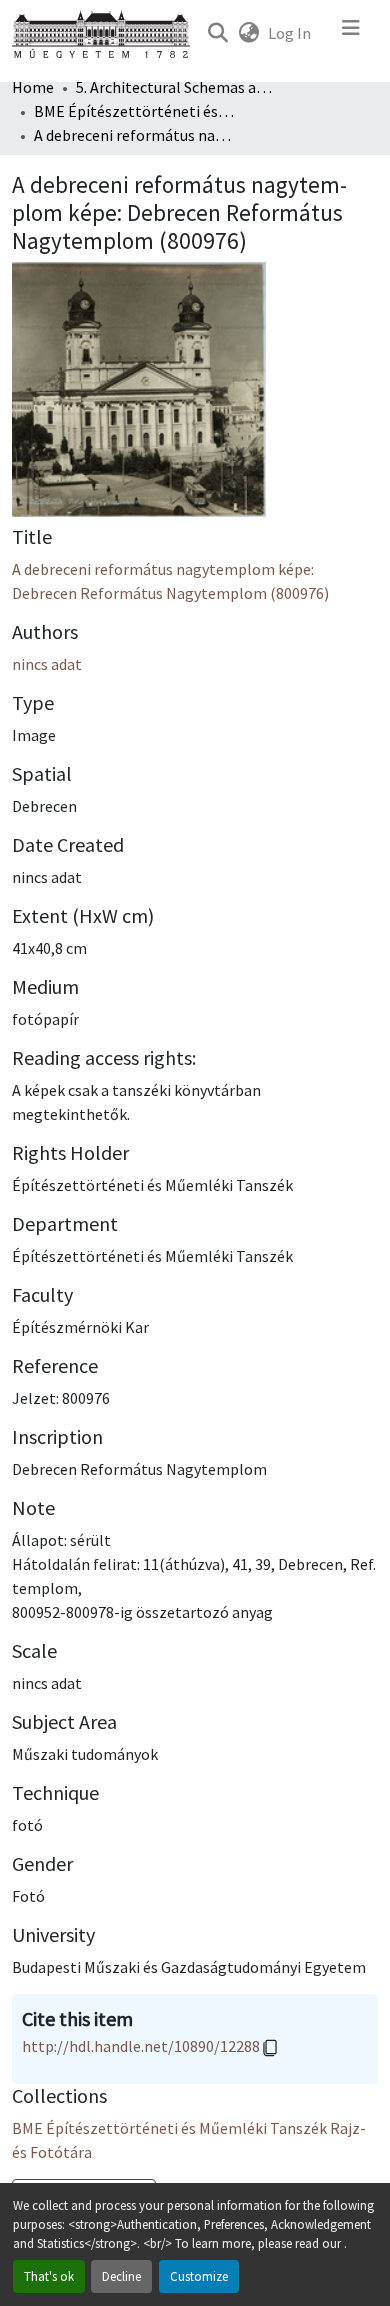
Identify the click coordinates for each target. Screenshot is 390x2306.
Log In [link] (289, 33)
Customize (199, 2276)
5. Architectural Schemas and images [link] (176, 87)
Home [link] (33, 87)
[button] (217, 33)
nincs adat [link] (47, 664)
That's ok (49, 2276)
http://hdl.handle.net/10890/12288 (141, 2046)
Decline (121, 2276)
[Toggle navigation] (351, 33)
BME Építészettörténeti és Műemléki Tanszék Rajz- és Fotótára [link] (134, 111)
